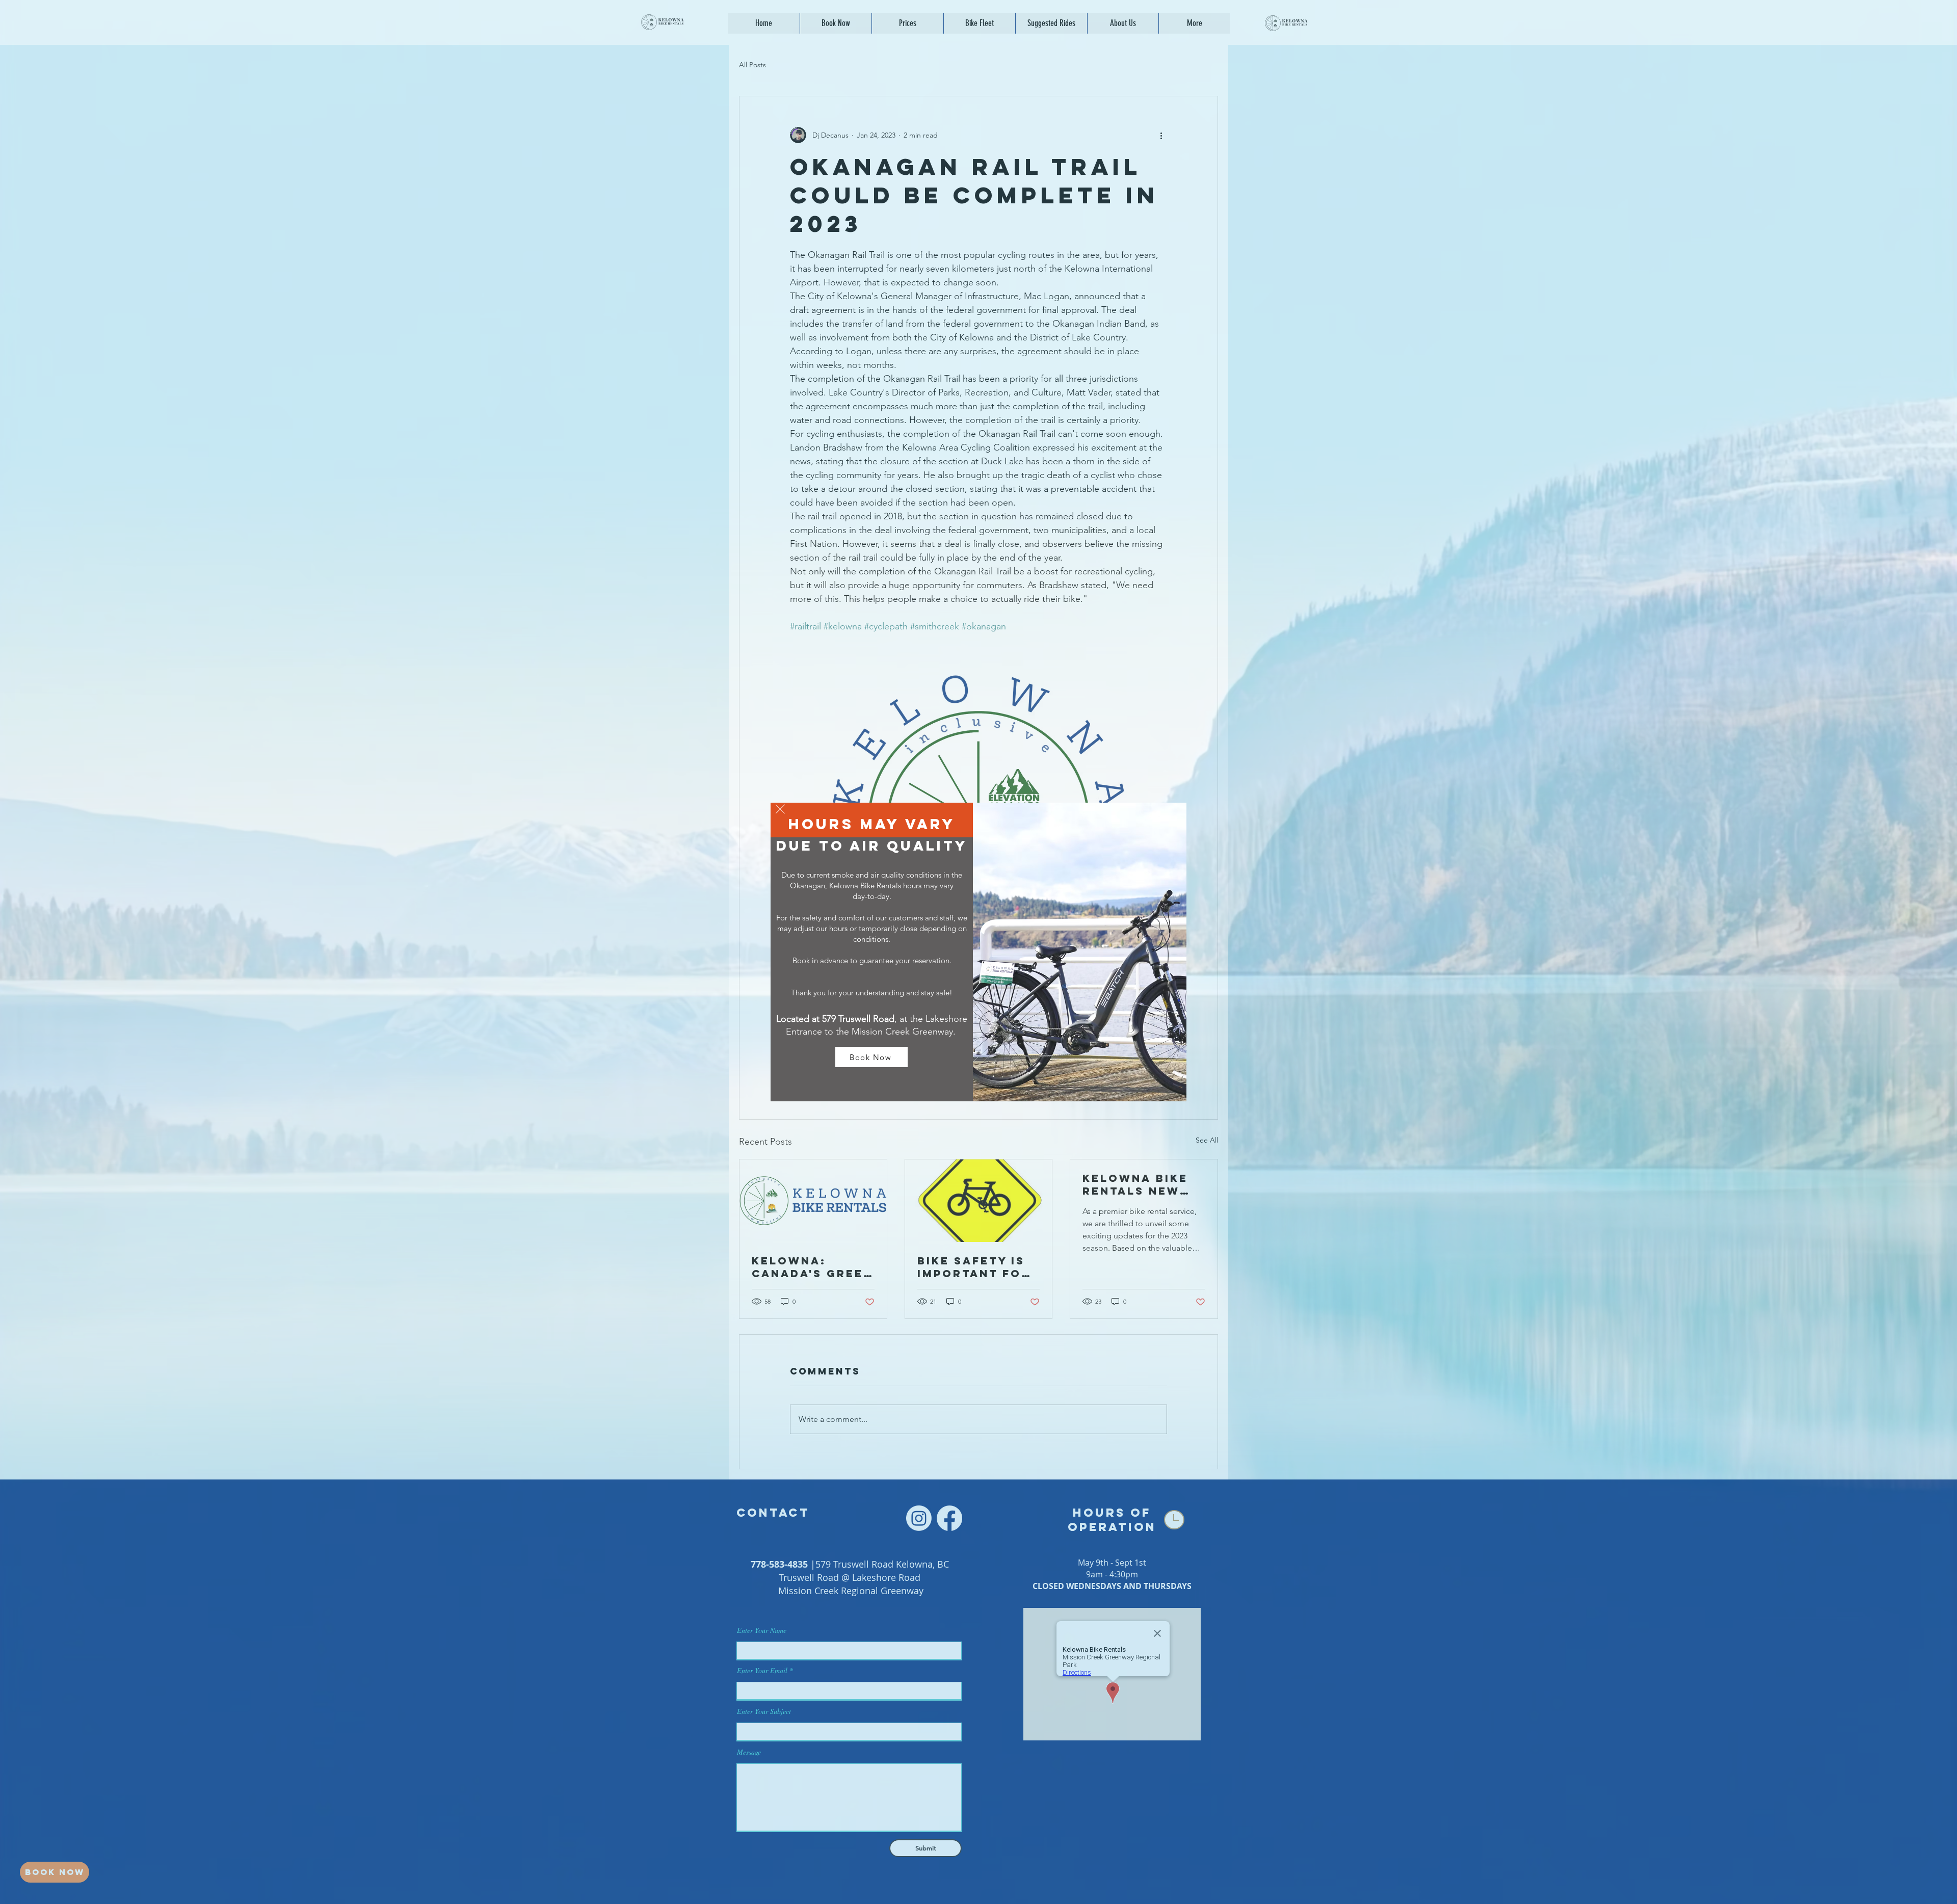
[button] (780, 809)
